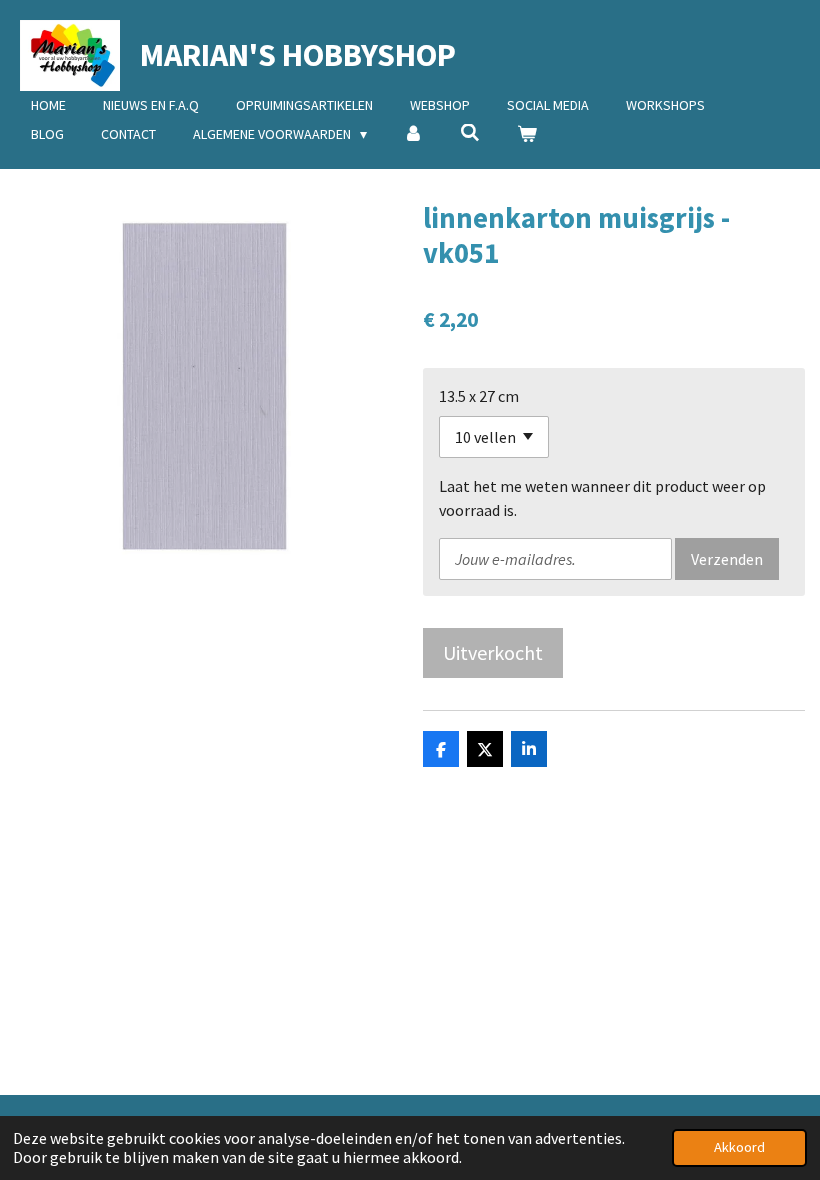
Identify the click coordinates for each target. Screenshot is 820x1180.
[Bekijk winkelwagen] (527, 134)
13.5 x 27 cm (479, 396)
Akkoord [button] (739, 1147)
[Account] (414, 134)
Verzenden (727, 559)
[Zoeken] (470, 133)
